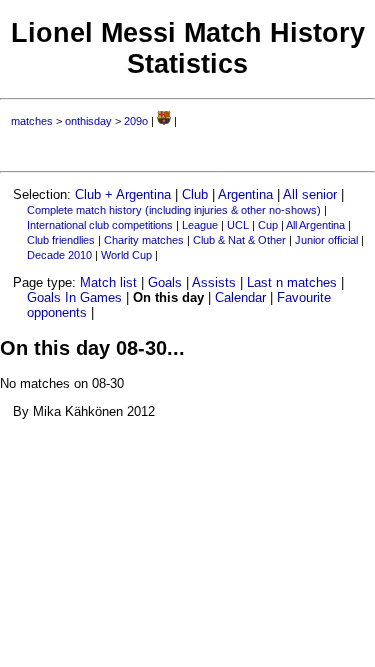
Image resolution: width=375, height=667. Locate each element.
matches (32, 121)
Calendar (240, 297)
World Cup (126, 255)
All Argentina (315, 225)
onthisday (88, 121)
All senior (310, 194)
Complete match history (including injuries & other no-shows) (174, 210)
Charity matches (144, 240)
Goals (165, 282)
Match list (108, 282)
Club (195, 194)
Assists (214, 282)
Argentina (245, 194)
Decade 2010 (59, 255)
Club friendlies (61, 240)
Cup (268, 225)
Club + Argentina (123, 194)
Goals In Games (74, 297)
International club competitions (100, 225)
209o (136, 121)
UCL (238, 225)
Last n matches (292, 282)
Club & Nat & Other (239, 240)
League (200, 225)
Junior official (326, 240)
